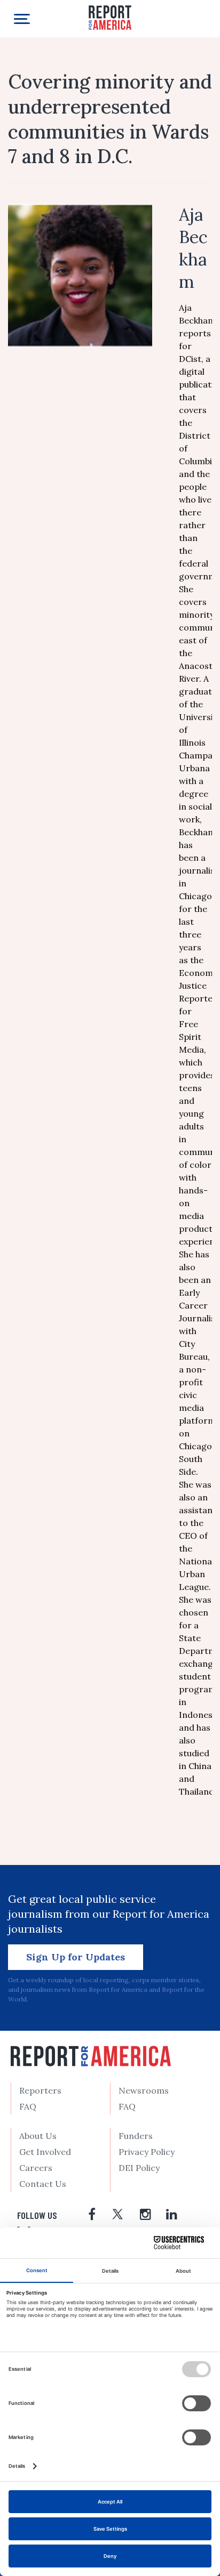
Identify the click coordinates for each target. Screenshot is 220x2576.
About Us (38, 2136)
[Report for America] (110, 17)
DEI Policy (139, 2168)
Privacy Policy (147, 2152)
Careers (36, 2168)
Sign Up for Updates (76, 1957)
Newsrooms (144, 2090)
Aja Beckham (193, 248)
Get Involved (45, 2152)
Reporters (40, 2090)
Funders (136, 2136)
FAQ (28, 2106)
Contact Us (43, 2184)
